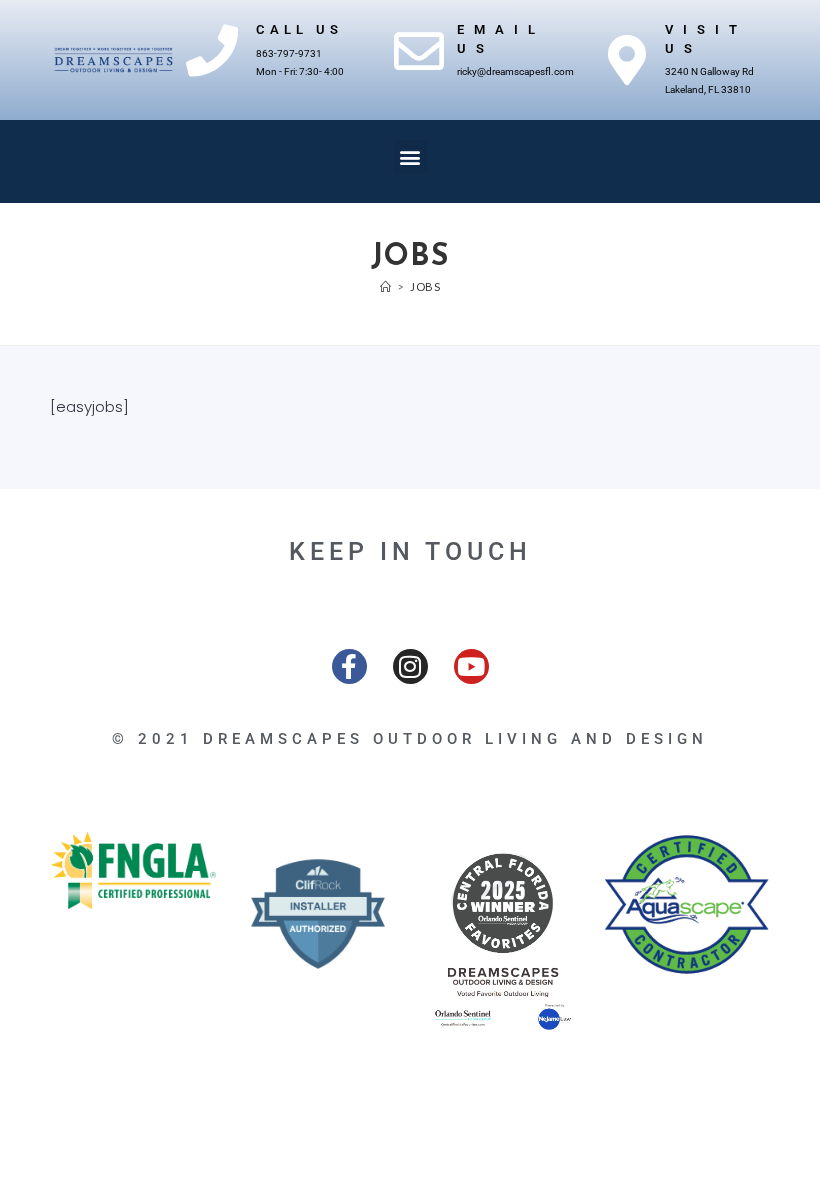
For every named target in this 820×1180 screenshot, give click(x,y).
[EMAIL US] (419, 51)
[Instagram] (410, 666)
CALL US (299, 29)
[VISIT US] (627, 60)
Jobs (425, 286)
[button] (410, 156)
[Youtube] (471, 666)
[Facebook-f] (349, 666)
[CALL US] (212, 51)
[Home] (386, 286)
